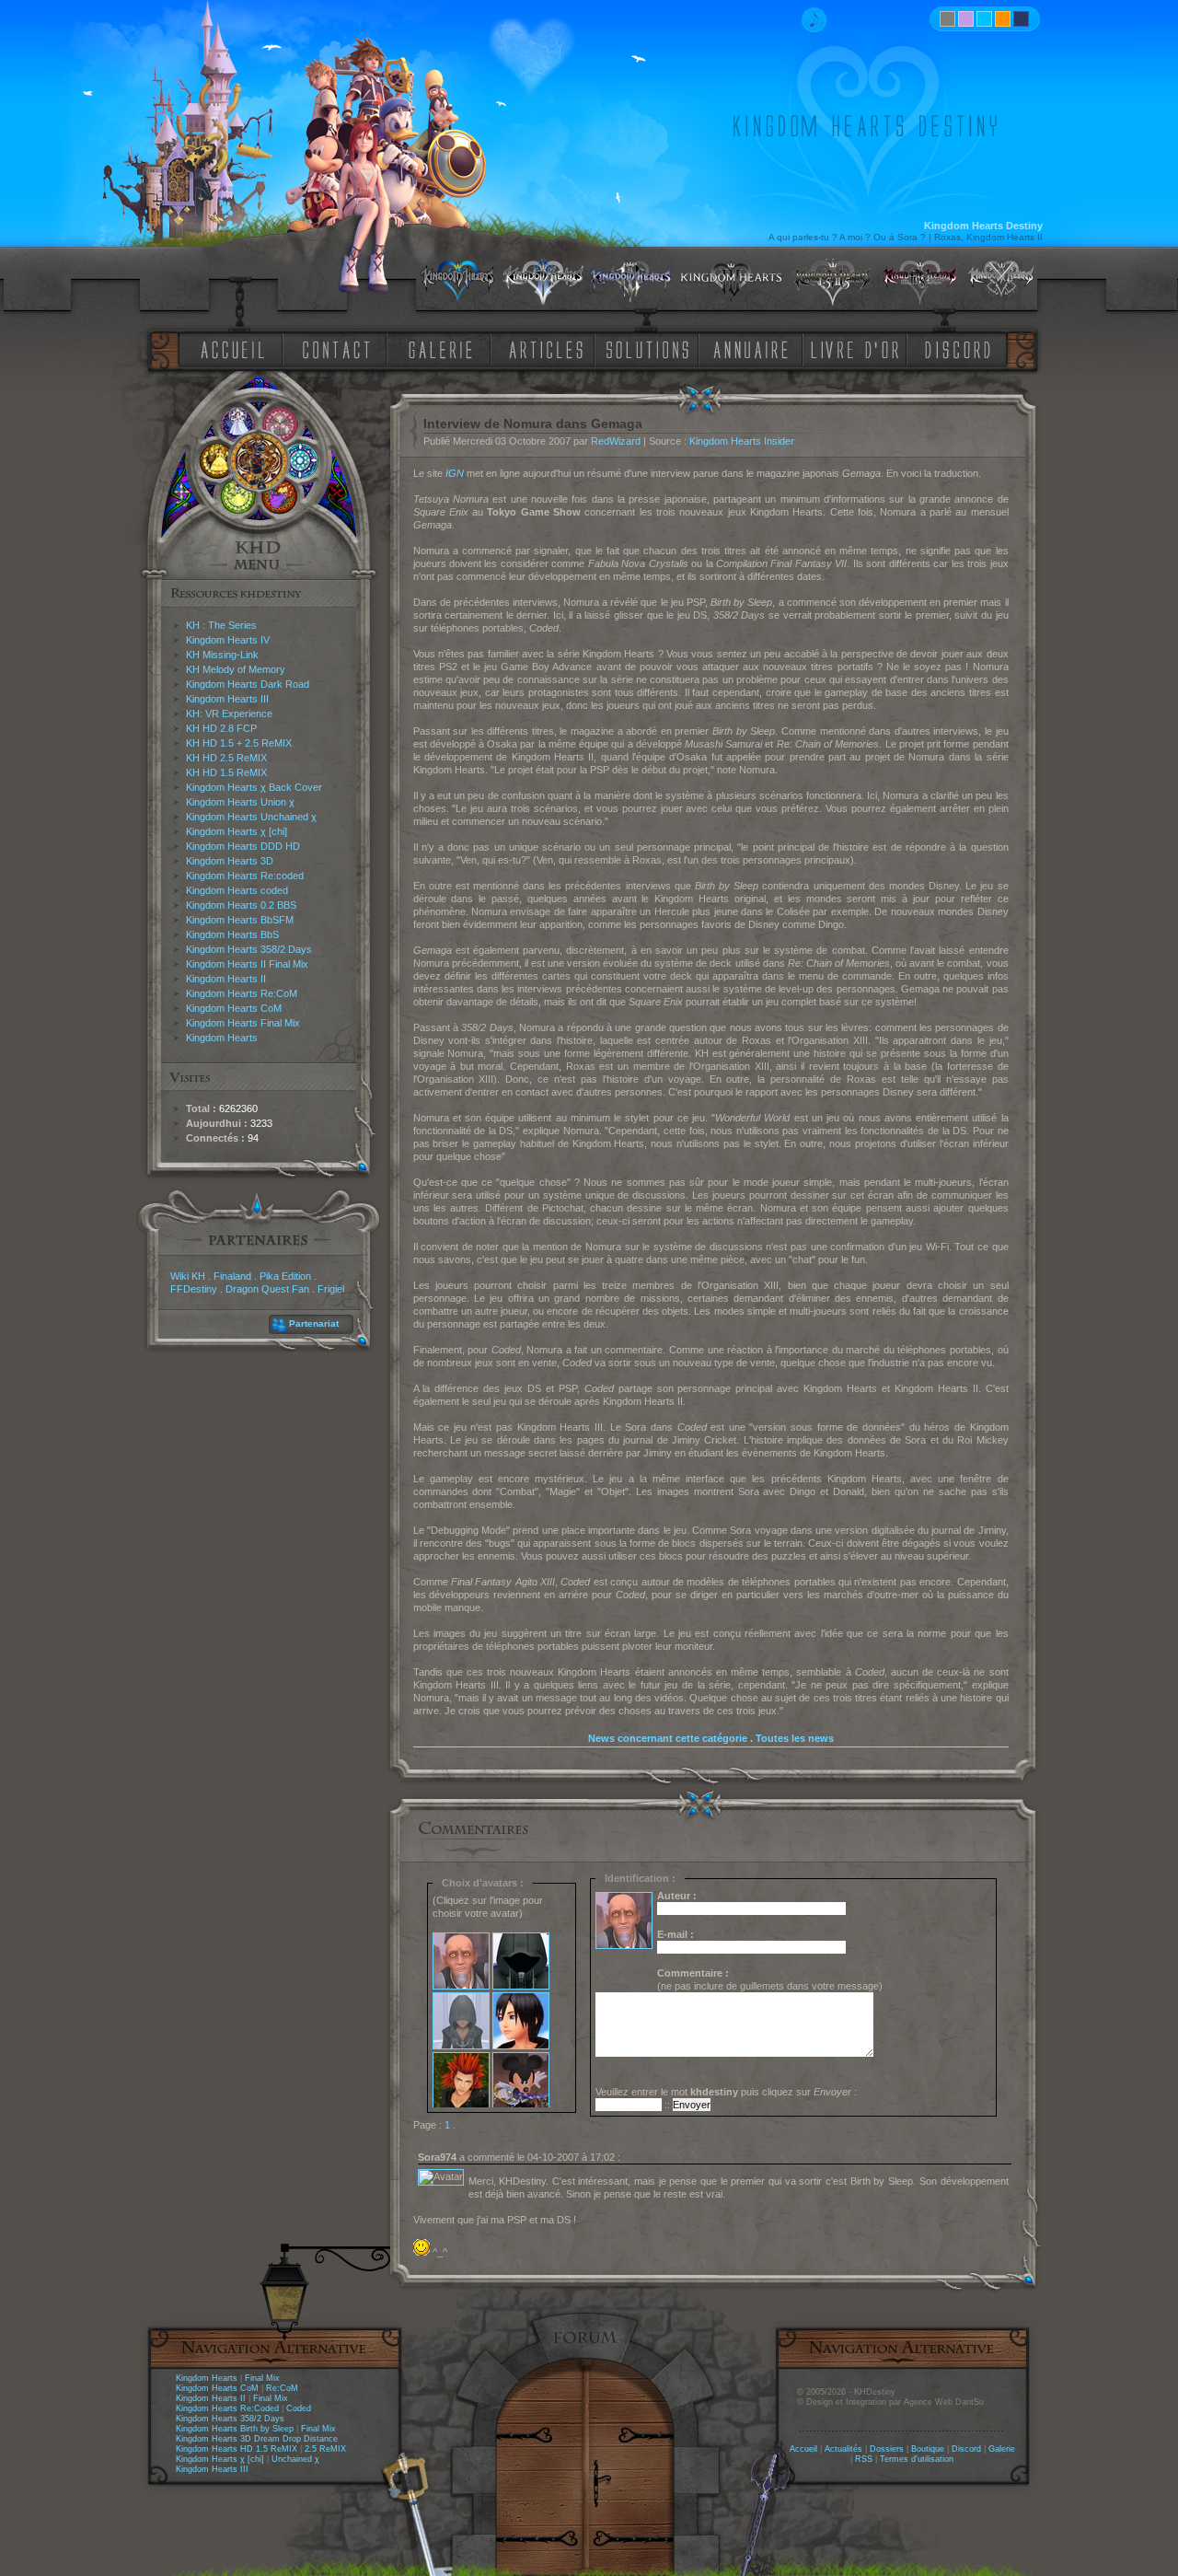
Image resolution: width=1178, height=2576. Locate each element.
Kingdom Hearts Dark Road (248, 684)
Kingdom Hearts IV (228, 640)
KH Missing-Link (222, 655)
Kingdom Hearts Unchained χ (251, 817)
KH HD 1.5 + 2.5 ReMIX (239, 743)
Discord (966, 2449)
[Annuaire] (745, 348)
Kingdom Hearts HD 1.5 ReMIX (237, 2449)
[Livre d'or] (860, 348)
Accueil (803, 2449)
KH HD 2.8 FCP (221, 728)
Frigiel (331, 1289)
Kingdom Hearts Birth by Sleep (235, 2429)
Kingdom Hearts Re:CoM (242, 993)
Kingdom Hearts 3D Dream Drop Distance (257, 2439)
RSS (864, 2459)
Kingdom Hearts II (226, 979)
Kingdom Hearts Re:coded (245, 876)
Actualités (843, 2449)
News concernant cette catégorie (668, 1738)
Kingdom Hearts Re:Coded (227, 2408)
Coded (299, 2408)
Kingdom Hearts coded (237, 890)
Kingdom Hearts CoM (234, 1008)
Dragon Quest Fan (267, 1289)
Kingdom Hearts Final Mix (243, 1023)
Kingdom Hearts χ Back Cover (254, 787)
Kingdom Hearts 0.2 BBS (241, 905)
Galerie (1002, 2449)
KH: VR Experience (229, 714)
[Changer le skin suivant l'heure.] (947, 19)
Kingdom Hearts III (227, 699)
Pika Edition (285, 1276)
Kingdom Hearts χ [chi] (237, 831)
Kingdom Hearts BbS (232, 934)
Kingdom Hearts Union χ (240, 802)
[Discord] (961, 348)
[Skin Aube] (966, 19)
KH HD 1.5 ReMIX (226, 772)
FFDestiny (194, 1289)
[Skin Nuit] (1021, 19)
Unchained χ (295, 2459)
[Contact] (341, 348)
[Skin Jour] (984, 19)
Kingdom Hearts (222, 1038)
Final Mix (262, 2378)
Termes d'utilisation (917, 2459)
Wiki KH (188, 1276)
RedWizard (616, 441)
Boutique (928, 2449)
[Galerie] (441, 348)
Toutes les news (795, 1738)
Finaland (232, 1276)
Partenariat (314, 1323)
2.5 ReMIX (325, 2449)
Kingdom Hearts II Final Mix (247, 964)
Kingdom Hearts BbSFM (240, 920)
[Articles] (549, 348)
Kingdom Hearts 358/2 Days (249, 949)
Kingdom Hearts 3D (230, 861)
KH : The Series (221, 625)
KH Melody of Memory (236, 669)
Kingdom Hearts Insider (742, 441)
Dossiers (887, 2449)
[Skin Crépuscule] (1003, 19)
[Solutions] (651, 348)
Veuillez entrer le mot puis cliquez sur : (726, 2092)
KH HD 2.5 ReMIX (226, 758)
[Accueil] (229, 348)
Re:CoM (282, 2388)
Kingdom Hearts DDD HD (243, 846)
